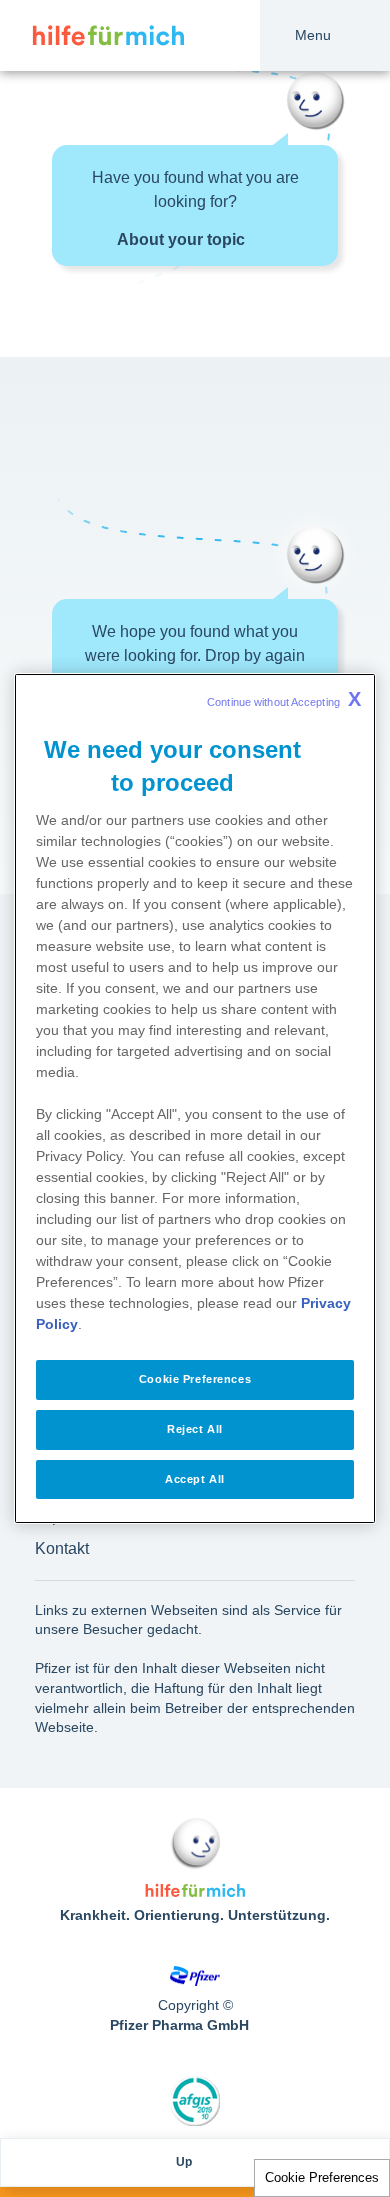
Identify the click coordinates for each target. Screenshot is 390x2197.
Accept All (195, 1479)
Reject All (195, 1429)
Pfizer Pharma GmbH (179, 2025)
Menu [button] (313, 35)
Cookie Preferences (322, 2177)
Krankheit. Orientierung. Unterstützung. (195, 1915)
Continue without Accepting (284, 699)
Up (184, 2162)
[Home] (92, 35)
